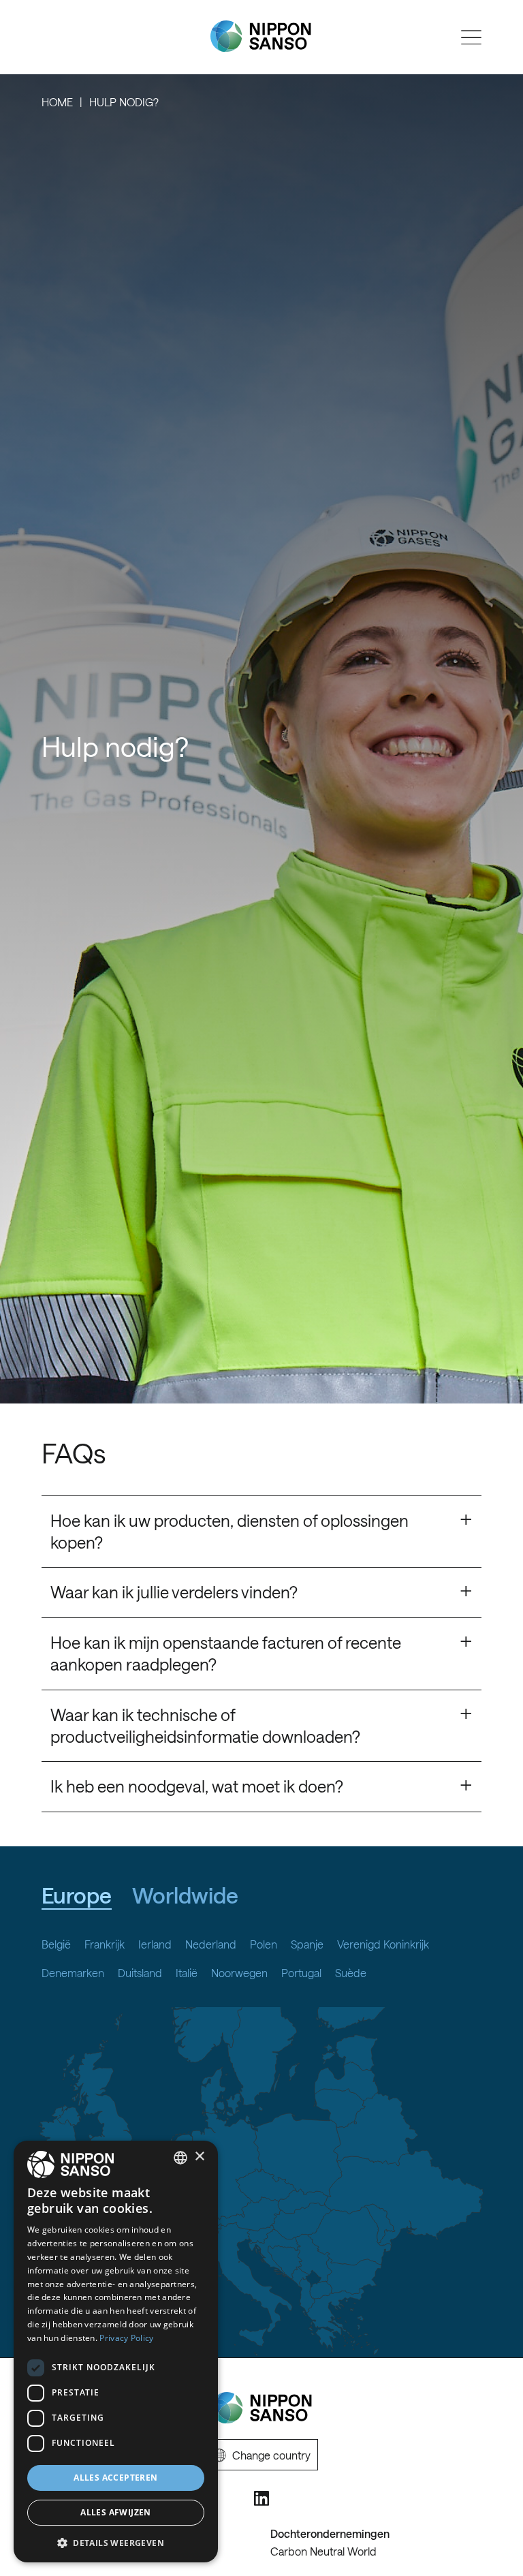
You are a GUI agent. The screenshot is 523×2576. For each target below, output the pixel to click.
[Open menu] (471, 37)
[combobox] (180, 2158)
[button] (116, 2542)
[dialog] (116, 2352)
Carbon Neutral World (323, 2551)
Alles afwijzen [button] (116, 2512)
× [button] (199, 2157)
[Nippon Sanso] (261, 36)
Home (57, 102)
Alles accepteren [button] (115, 2478)
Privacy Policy (126, 2338)
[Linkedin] (261, 2498)
